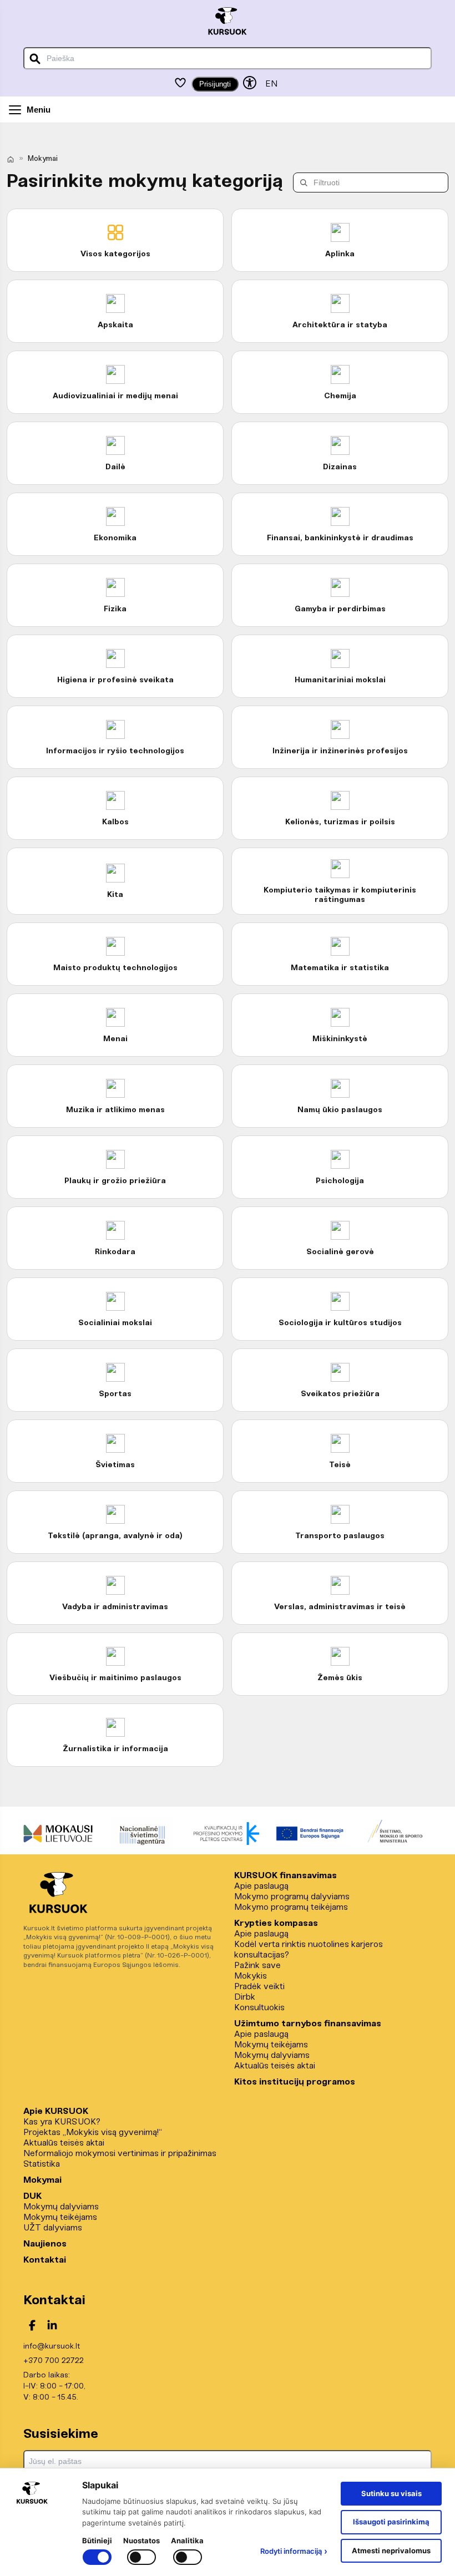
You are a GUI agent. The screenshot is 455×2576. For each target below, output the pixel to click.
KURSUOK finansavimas (285, 1876)
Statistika (42, 2164)
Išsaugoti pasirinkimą (391, 2522)
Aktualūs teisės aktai (275, 2066)
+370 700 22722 (54, 2361)
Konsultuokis (259, 2008)
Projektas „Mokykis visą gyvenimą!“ (93, 2133)
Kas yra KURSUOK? (62, 2122)
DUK (32, 2196)
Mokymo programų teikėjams (291, 1907)
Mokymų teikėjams (271, 2045)
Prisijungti (215, 84)
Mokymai (42, 2180)
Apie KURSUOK (56, 2111)
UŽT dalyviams (53, 2228)
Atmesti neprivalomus (391, 2550)
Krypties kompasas (276, 1923)
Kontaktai (45, 2260)
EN (271, 84)
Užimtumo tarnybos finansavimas (308, 2024)
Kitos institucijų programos (295, 2082)
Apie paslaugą (261, 1886)
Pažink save (257, 1966)
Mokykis (251, 1976)
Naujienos (45, 2244)
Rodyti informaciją (294, 2551)
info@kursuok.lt (52, 2347)
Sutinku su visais (391, 2493)
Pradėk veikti (259, 1987)
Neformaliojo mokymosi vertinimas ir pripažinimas (120, 2154)
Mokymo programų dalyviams (292, 1897)
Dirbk (245, 1997)
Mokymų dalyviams (272, 2055)
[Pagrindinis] (11, 159)
